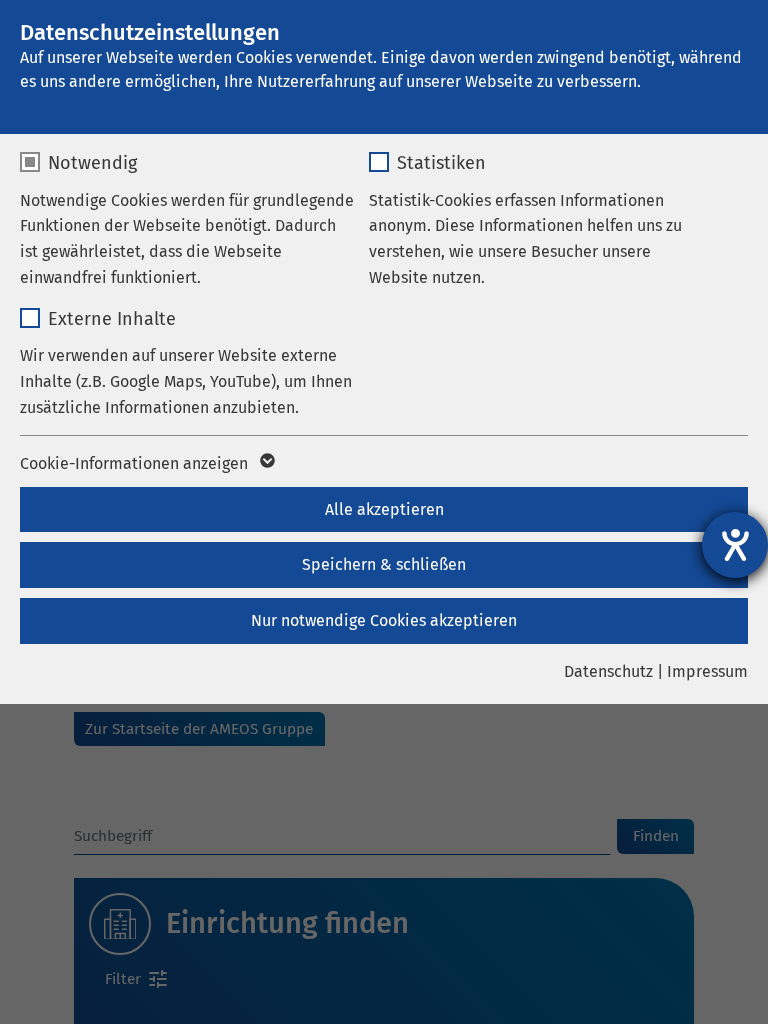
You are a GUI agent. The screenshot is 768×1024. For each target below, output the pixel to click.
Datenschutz (608, 671)
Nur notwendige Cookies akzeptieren (384, 620)
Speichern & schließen (384, 564)
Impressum (707, 671)
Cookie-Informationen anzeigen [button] (136, 463)
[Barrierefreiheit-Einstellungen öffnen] (735, 545)
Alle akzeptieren (384, 509)
